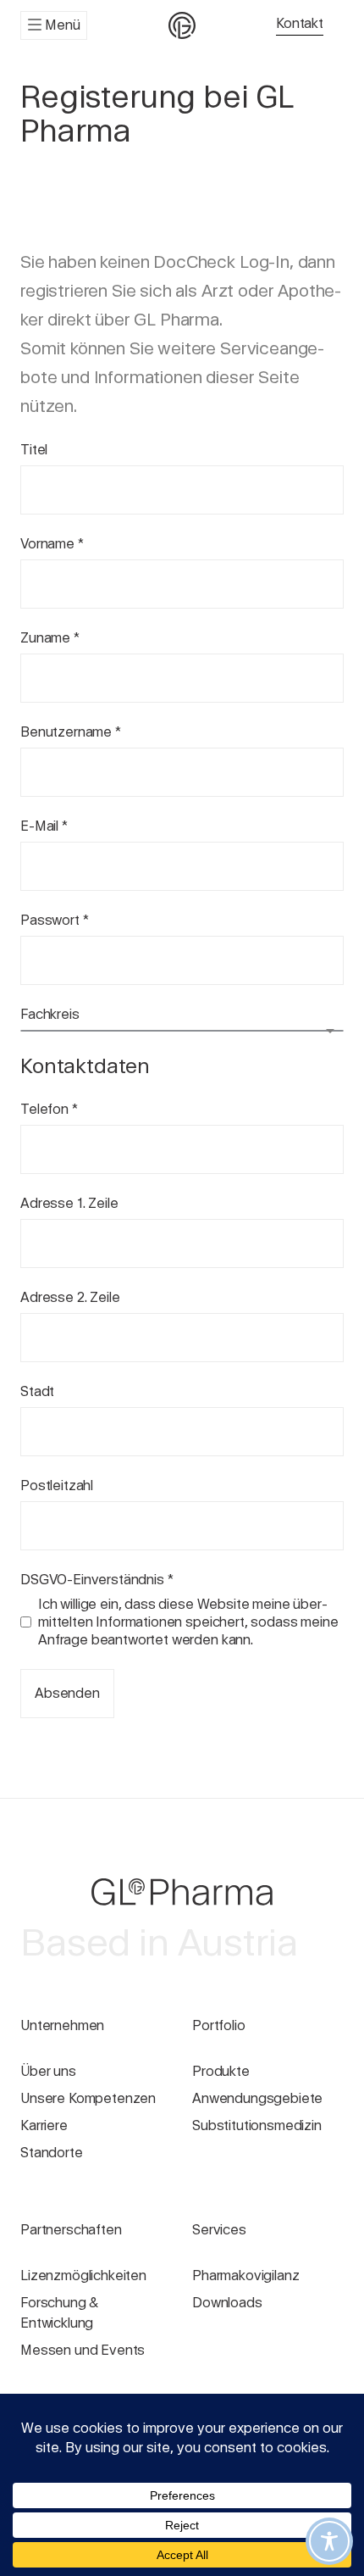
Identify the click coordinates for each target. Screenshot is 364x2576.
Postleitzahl (57, 1486)
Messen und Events (83, 2350)
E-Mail (44, 826)
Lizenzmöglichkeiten (83, 2276)
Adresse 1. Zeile (69, 1203)
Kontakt (300, 23)
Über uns (48, 2071)
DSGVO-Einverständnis (97, 1580)
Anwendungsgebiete (257, 2098)
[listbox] (182, 1031)
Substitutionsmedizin (257, 2125)
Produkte (221, 2071)
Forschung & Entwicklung (59, 2313)
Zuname (50, 638)
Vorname (52, 544)
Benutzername (71, 732)
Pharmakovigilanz (245, 2276)
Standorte (52, 2153)
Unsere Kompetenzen (88, 2098)
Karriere (44, 2125)
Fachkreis (50, 1014)
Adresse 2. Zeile (70, 1297)
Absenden (67, 1693)
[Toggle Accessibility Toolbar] (329, 2541)
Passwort (54, 920)
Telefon (49, 1109)
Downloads (227, 2303)
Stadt (37, 1391)
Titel (34, 450)
